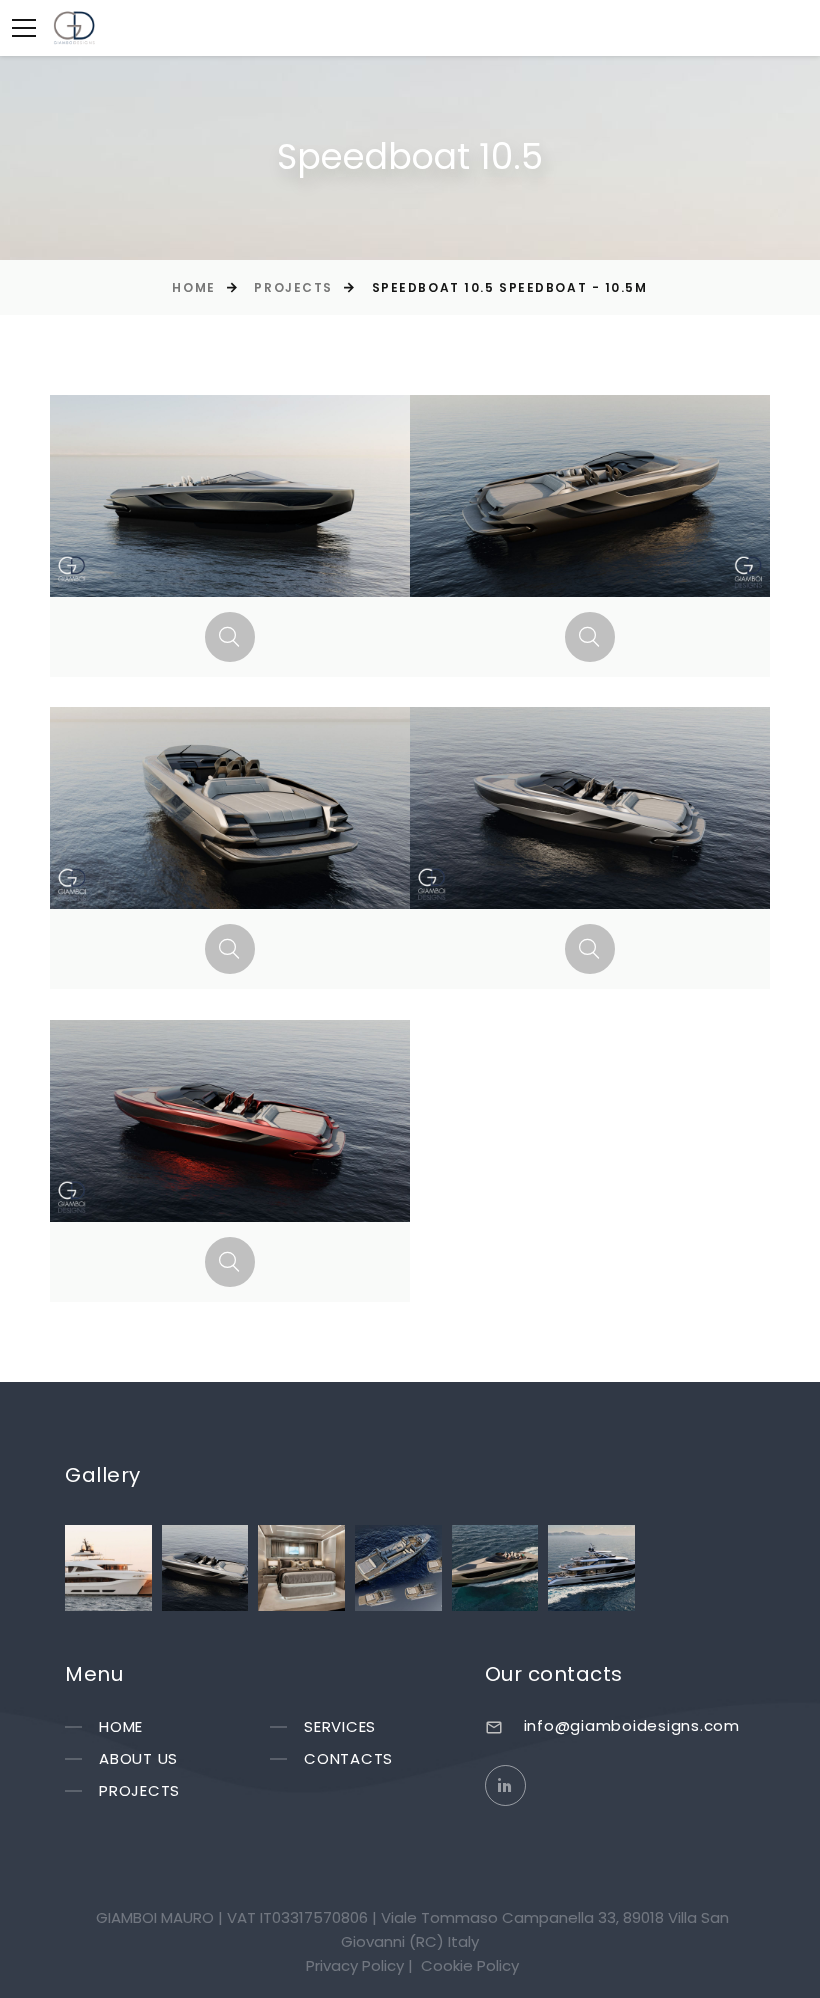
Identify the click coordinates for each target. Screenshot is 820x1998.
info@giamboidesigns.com (632, 1725)
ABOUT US (138, 1758)
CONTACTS (348, 1758)
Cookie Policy (470, 1965)
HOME (121, 1726)
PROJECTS (139, 1790)
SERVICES (340, 1726)
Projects (293, 287)
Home (193, 287)
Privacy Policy (355, 1965)
